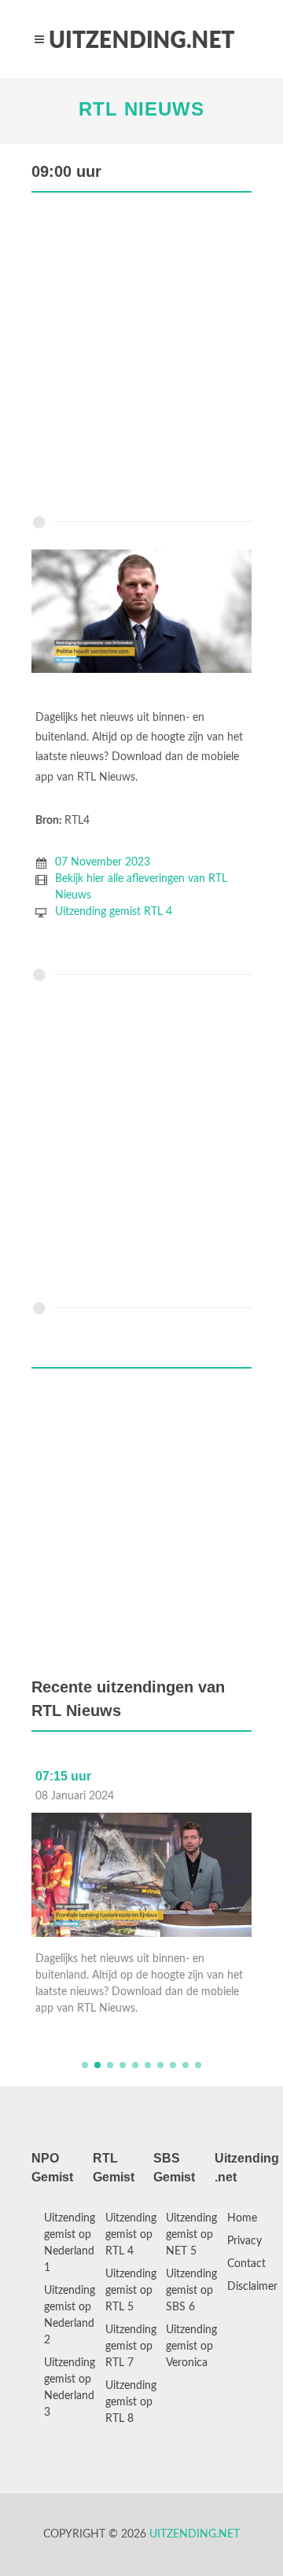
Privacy (244, 2241)
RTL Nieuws (141, 109)
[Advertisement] (141, 358)
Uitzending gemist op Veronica (191, 2346)
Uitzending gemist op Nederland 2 (70, 2315)
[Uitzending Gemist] (141, 39)
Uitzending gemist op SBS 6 (191, 2291)
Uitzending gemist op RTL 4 (131, 2235)
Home (242, 2218)
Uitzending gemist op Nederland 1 (70, 2243)
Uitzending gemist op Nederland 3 (70, 2388)
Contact (246, 2264)
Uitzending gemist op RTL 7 (131, 2346)
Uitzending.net (195, 2534)
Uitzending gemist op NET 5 (191, 2235)
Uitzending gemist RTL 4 (114, 912)
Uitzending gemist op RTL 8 (131, 2402)
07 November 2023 (103, 862)
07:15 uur (63, 1776)
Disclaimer (252, 2287)
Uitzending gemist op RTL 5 (131, 2291)
